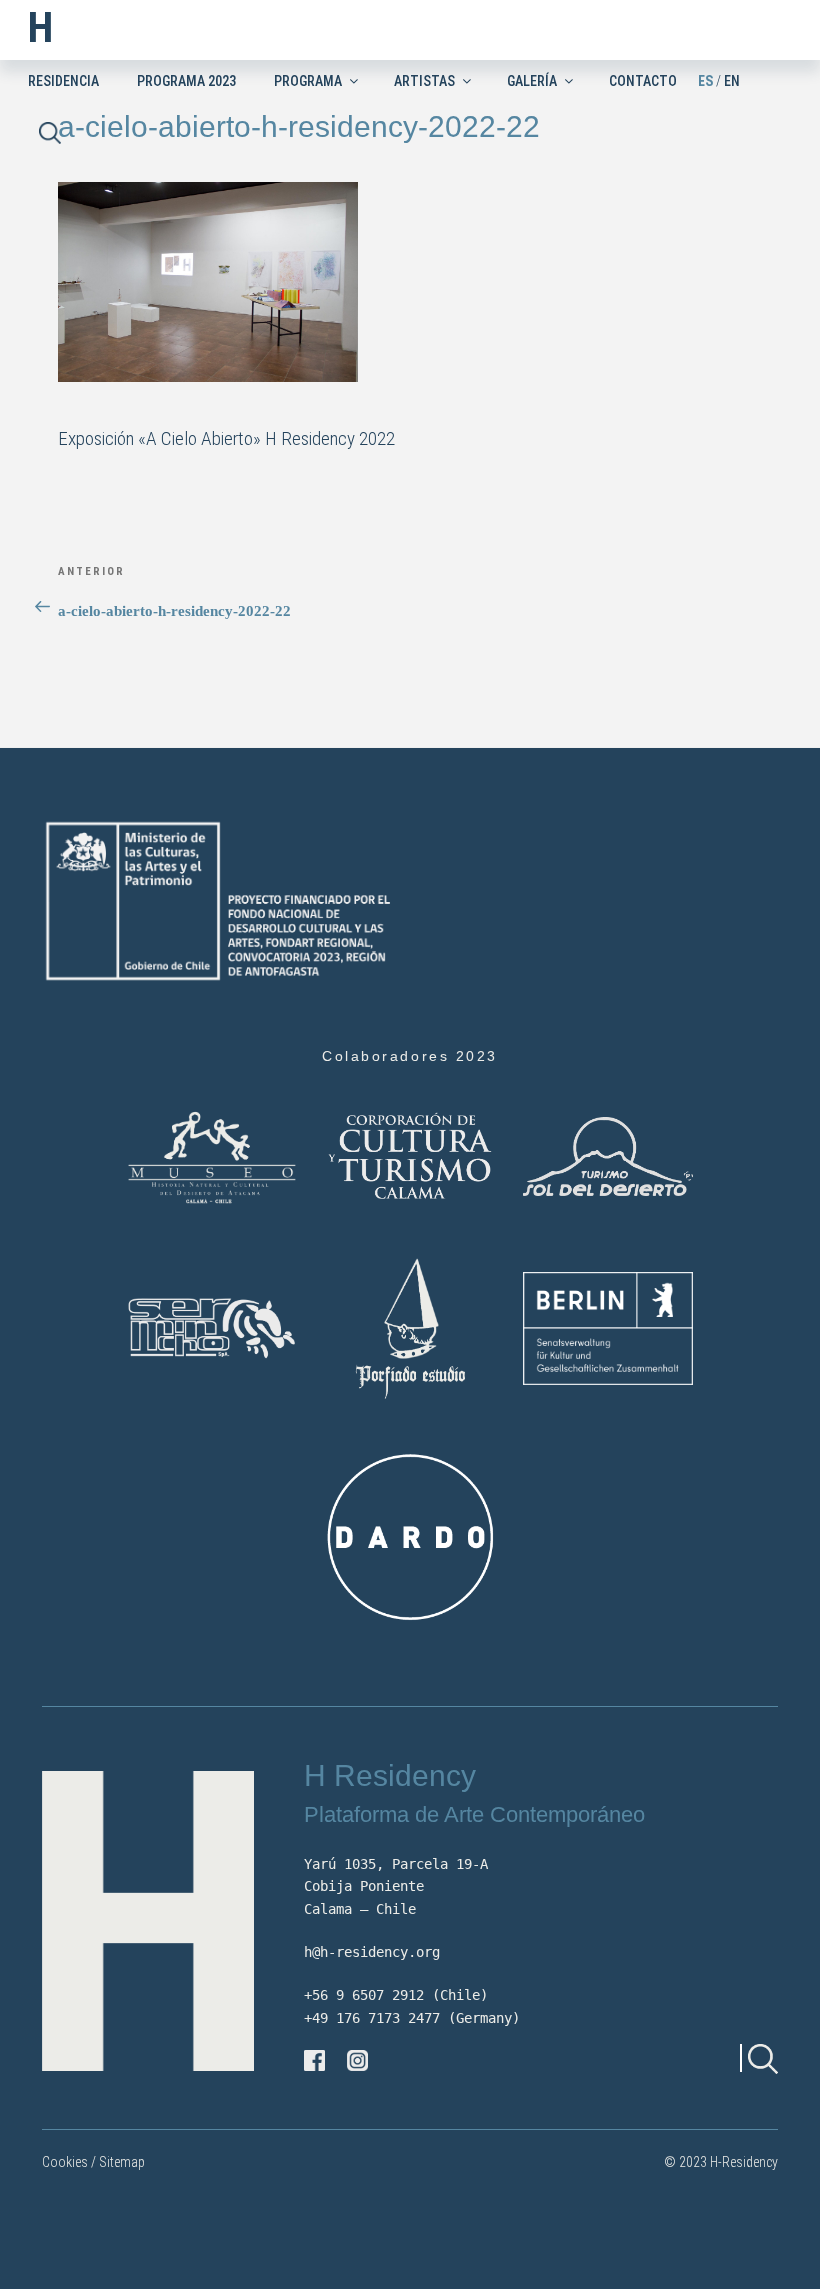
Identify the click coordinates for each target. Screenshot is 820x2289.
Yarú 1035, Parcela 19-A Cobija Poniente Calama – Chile (396, 1886)
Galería (532, 81)
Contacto (643, 81)
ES (705, 81)
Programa (308, 81)
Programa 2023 (186, 81)
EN (732, 81)
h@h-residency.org (372, 1952)
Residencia (63, 81)
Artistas (424, 81)
